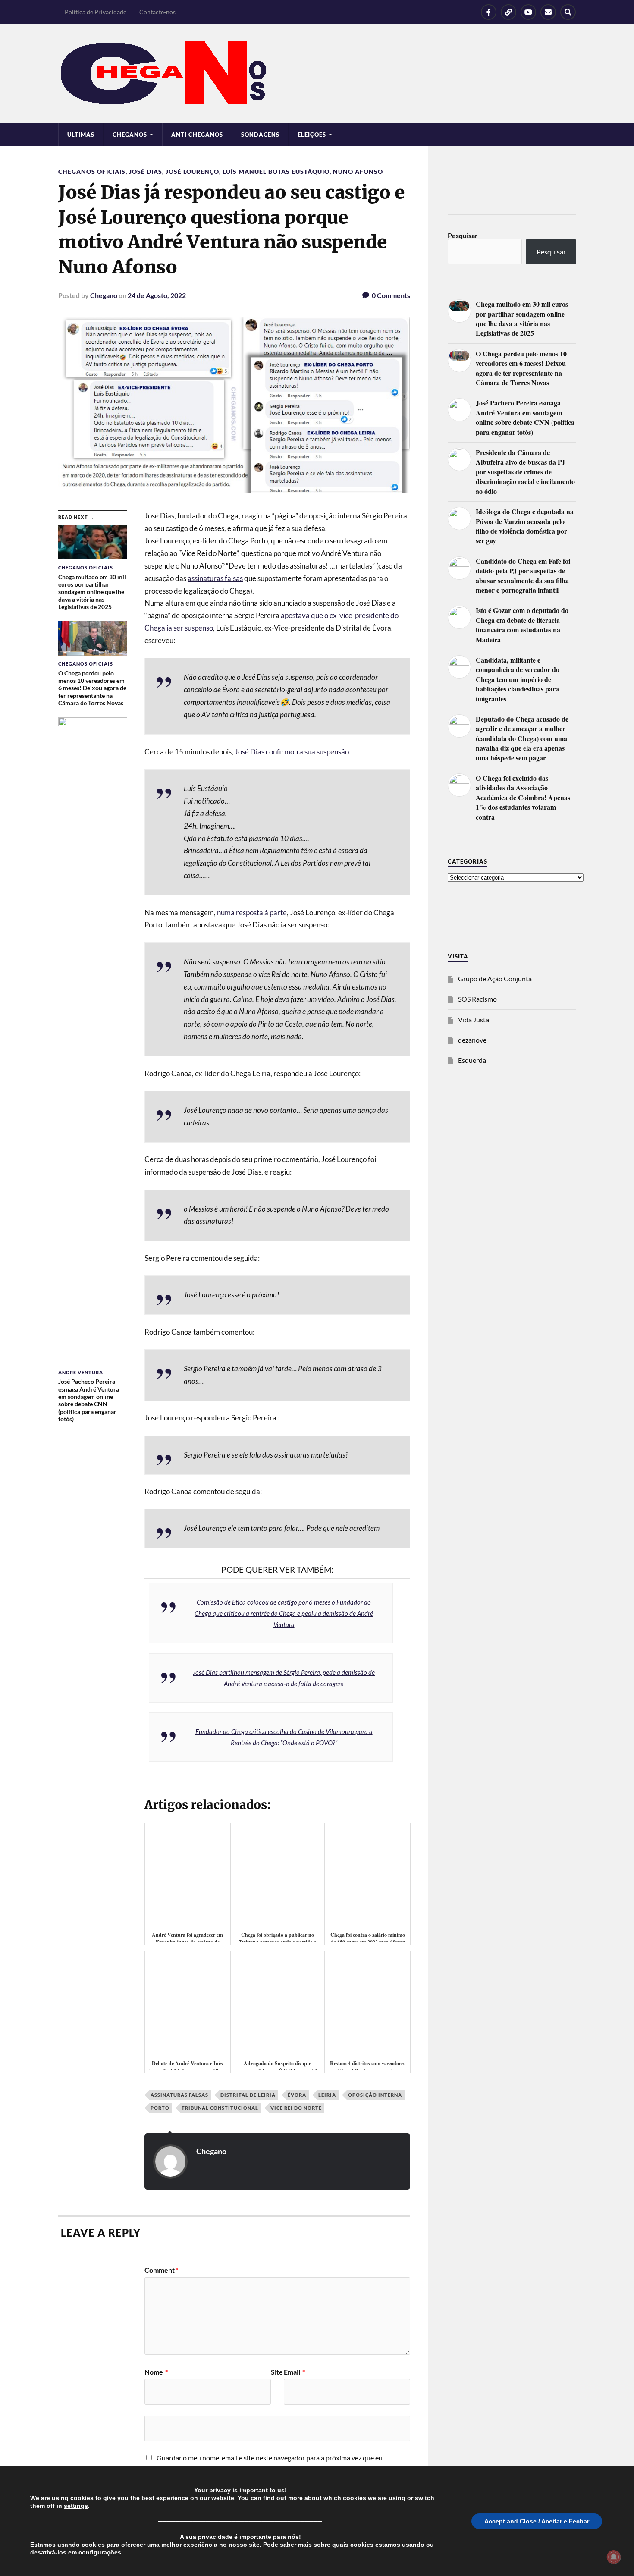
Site (277, 2372)
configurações (100, 2552)
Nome (156, 2372)
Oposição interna (375, 2095)
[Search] (568, 12)
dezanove (472, 1040)
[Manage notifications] (614, 2557)
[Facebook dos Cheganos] (489, 12)
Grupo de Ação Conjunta (495, 979)
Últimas (81, 135)
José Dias (146, 171)
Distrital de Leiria (248, 2095)
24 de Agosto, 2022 (157, 295)
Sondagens (260, 135)
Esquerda (472, 1060)
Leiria (327, 2095)
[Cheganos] (317, 74)
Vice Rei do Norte (296, 2108)
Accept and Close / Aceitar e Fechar (537, 2521)
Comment (161, 2270)
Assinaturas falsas (179, 2095)
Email (294, 2372)
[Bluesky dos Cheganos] (508, 12)
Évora (297, 2095)
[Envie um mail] (548, 12)
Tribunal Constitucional (220, 2108)
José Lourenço (192, 171)
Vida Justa (474, 1019)
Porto (160, 2108)
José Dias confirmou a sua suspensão (292, 752)
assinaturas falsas (215, 578)
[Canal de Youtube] (528, 12)
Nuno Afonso (358, 171)
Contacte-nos (157, 12)
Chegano (104, 295)
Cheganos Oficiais (92, 171)
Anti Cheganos (197, 135)
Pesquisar (463, 235)
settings (76, 2506)
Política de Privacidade (96, 12)
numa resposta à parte (252, 913)
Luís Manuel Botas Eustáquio (276, 171)
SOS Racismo (477, 999)
